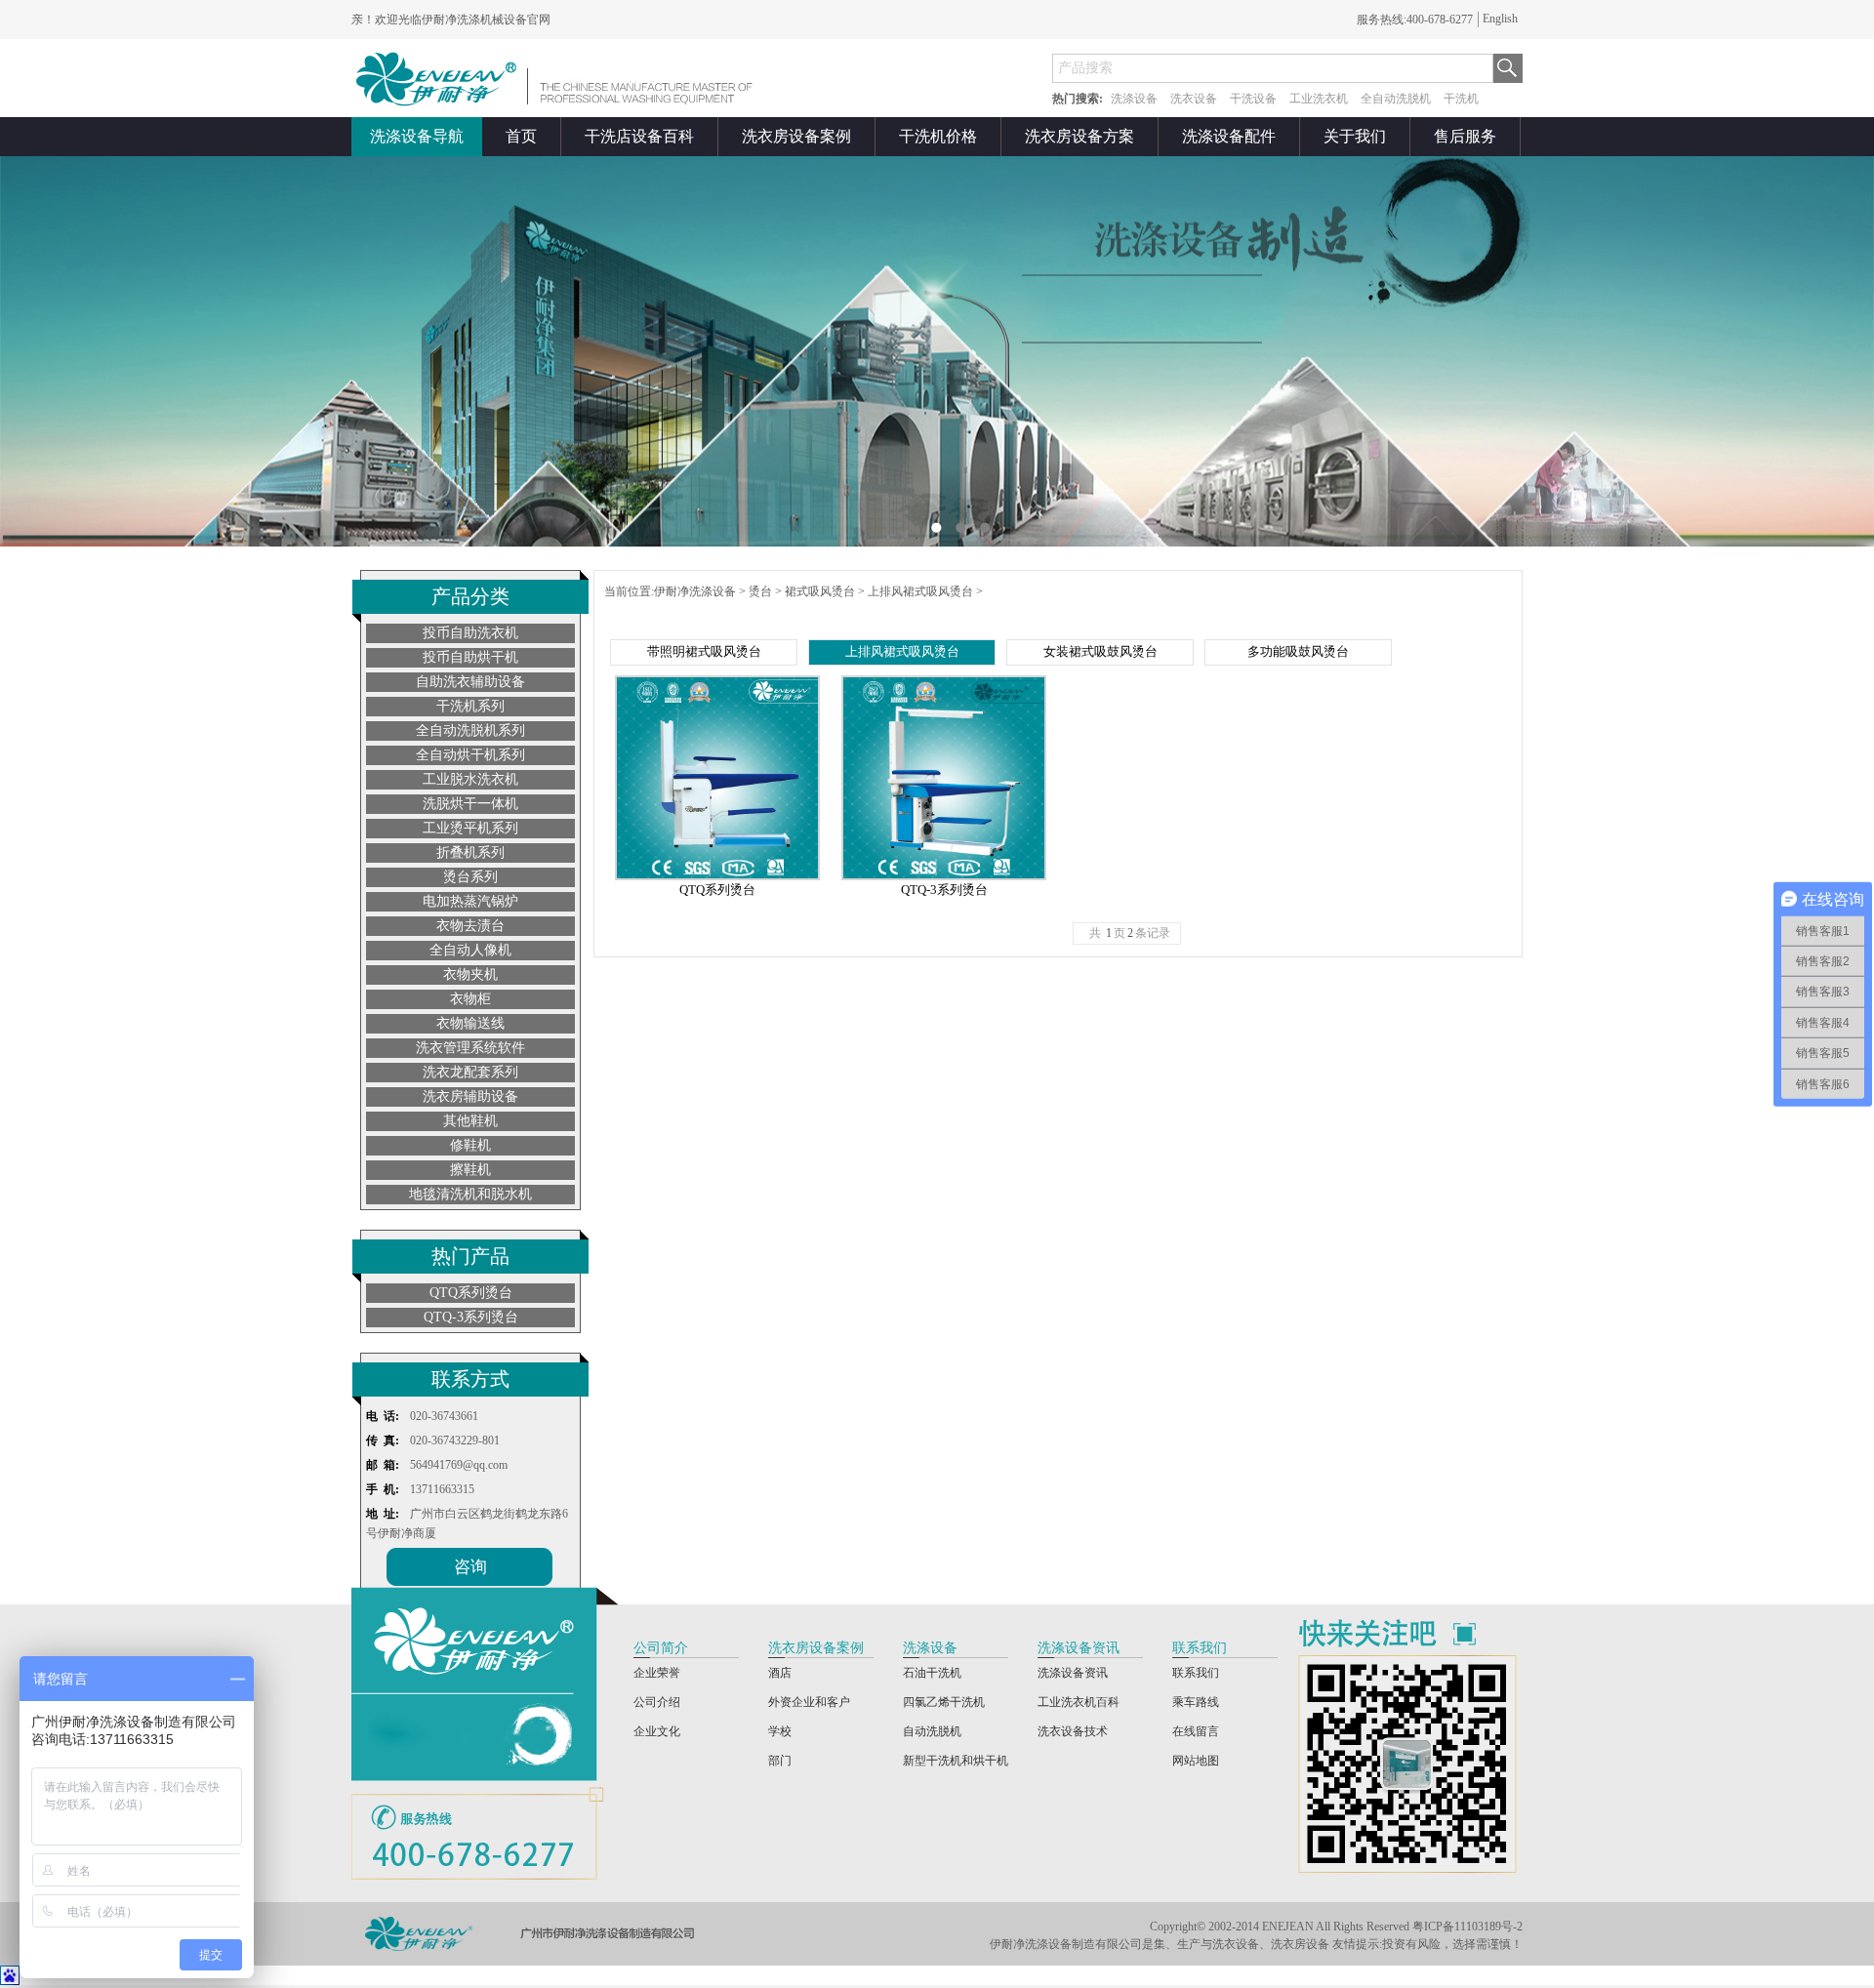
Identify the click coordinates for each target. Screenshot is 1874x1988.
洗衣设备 (1194, 99)
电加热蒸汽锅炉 (470, 901)
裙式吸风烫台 (820, 591)
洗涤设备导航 (417, 136)
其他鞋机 (470, 1121)
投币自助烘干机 (470, 657)
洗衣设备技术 (1073, 1731)
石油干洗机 (932, 1673)
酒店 (780, 1673)
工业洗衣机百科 (1079, 1702)
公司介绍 (657, 1702)
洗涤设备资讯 (1073, 1673)
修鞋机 (470, 1145)
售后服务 (1465, 136)
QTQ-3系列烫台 (471, 1317)
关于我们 (1355, 136)
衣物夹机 (470, 974)
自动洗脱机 (932, 1731)
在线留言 (1196, 1731)
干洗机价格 (938, 136)
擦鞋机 (470, 1170)
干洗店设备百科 (639, 136)
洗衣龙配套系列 (470, 1072)
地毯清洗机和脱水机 (470, 1194)
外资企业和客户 (809, 1702)
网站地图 (1196, 1761)
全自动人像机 (470, 950)
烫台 (760, 591)
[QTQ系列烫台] (717, 876)
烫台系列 (470, 877)
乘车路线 (1196, 1702)
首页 (521, 136)
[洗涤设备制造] (559, 78)
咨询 (470, 1567)
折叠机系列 (470, 852)
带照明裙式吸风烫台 (704, 651)
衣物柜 (470, 999)
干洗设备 (1253, 99)
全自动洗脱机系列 (470, 730)
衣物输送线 (470, 1023)
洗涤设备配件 (1229, 136)
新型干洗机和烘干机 (956, 1761)
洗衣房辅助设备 (470, 1096)
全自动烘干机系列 (470, 755)
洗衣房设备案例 (796, 136)
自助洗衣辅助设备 (470, 682)
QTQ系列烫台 (471, 1293)
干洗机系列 (470, 706)
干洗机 (1461, 99)
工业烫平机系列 (470, 828)
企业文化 (657, 1731)
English (1500, 19)
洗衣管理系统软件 (470, 1048)
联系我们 (1196, 1673)
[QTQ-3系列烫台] (944, 876)
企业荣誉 (657, 1673)
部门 (780, 1761)
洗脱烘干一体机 (470, 804)
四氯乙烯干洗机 (944, 1702)
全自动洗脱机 (1396, 99)
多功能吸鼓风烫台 (1298, 651)
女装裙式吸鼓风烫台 (1100, 651)
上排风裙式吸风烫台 (920, 591)
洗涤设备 (1134, 99)
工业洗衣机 (1319, 99)
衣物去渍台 (470, 926)
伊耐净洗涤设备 (695, 591)
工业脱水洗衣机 (470, 779)
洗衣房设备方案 (1080, 136)
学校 (780, 1731)
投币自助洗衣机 (470, 633)
